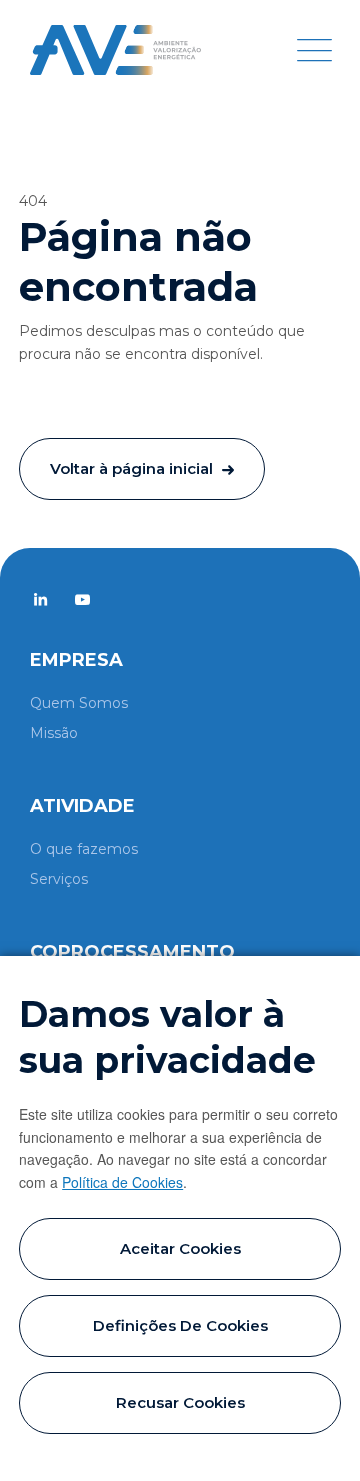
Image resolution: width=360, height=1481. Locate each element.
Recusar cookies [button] (180, 1402)
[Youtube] (82, 600)
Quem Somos (79, 703)
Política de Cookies (122, 1182)
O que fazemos (84, 849)
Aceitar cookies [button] (180, 1248)
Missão (54, 733)
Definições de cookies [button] (180, 1325)
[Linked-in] (40, 600)
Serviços (59, 879)
